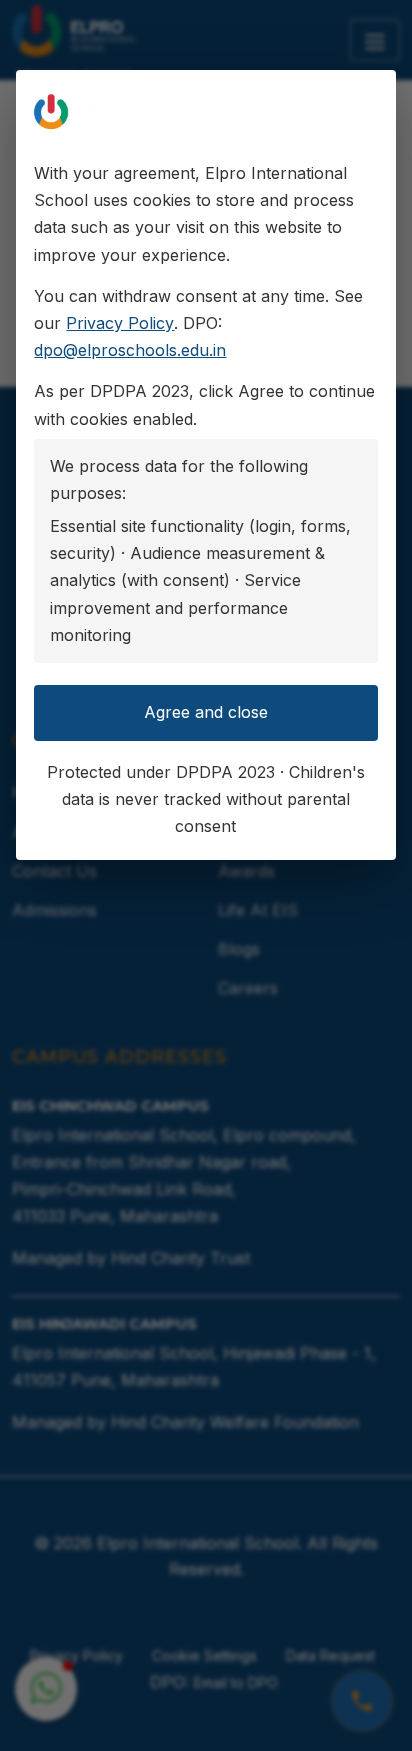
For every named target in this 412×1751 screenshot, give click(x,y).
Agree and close (206, 712)
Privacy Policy (120, 323)
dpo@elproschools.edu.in (130, 350)
